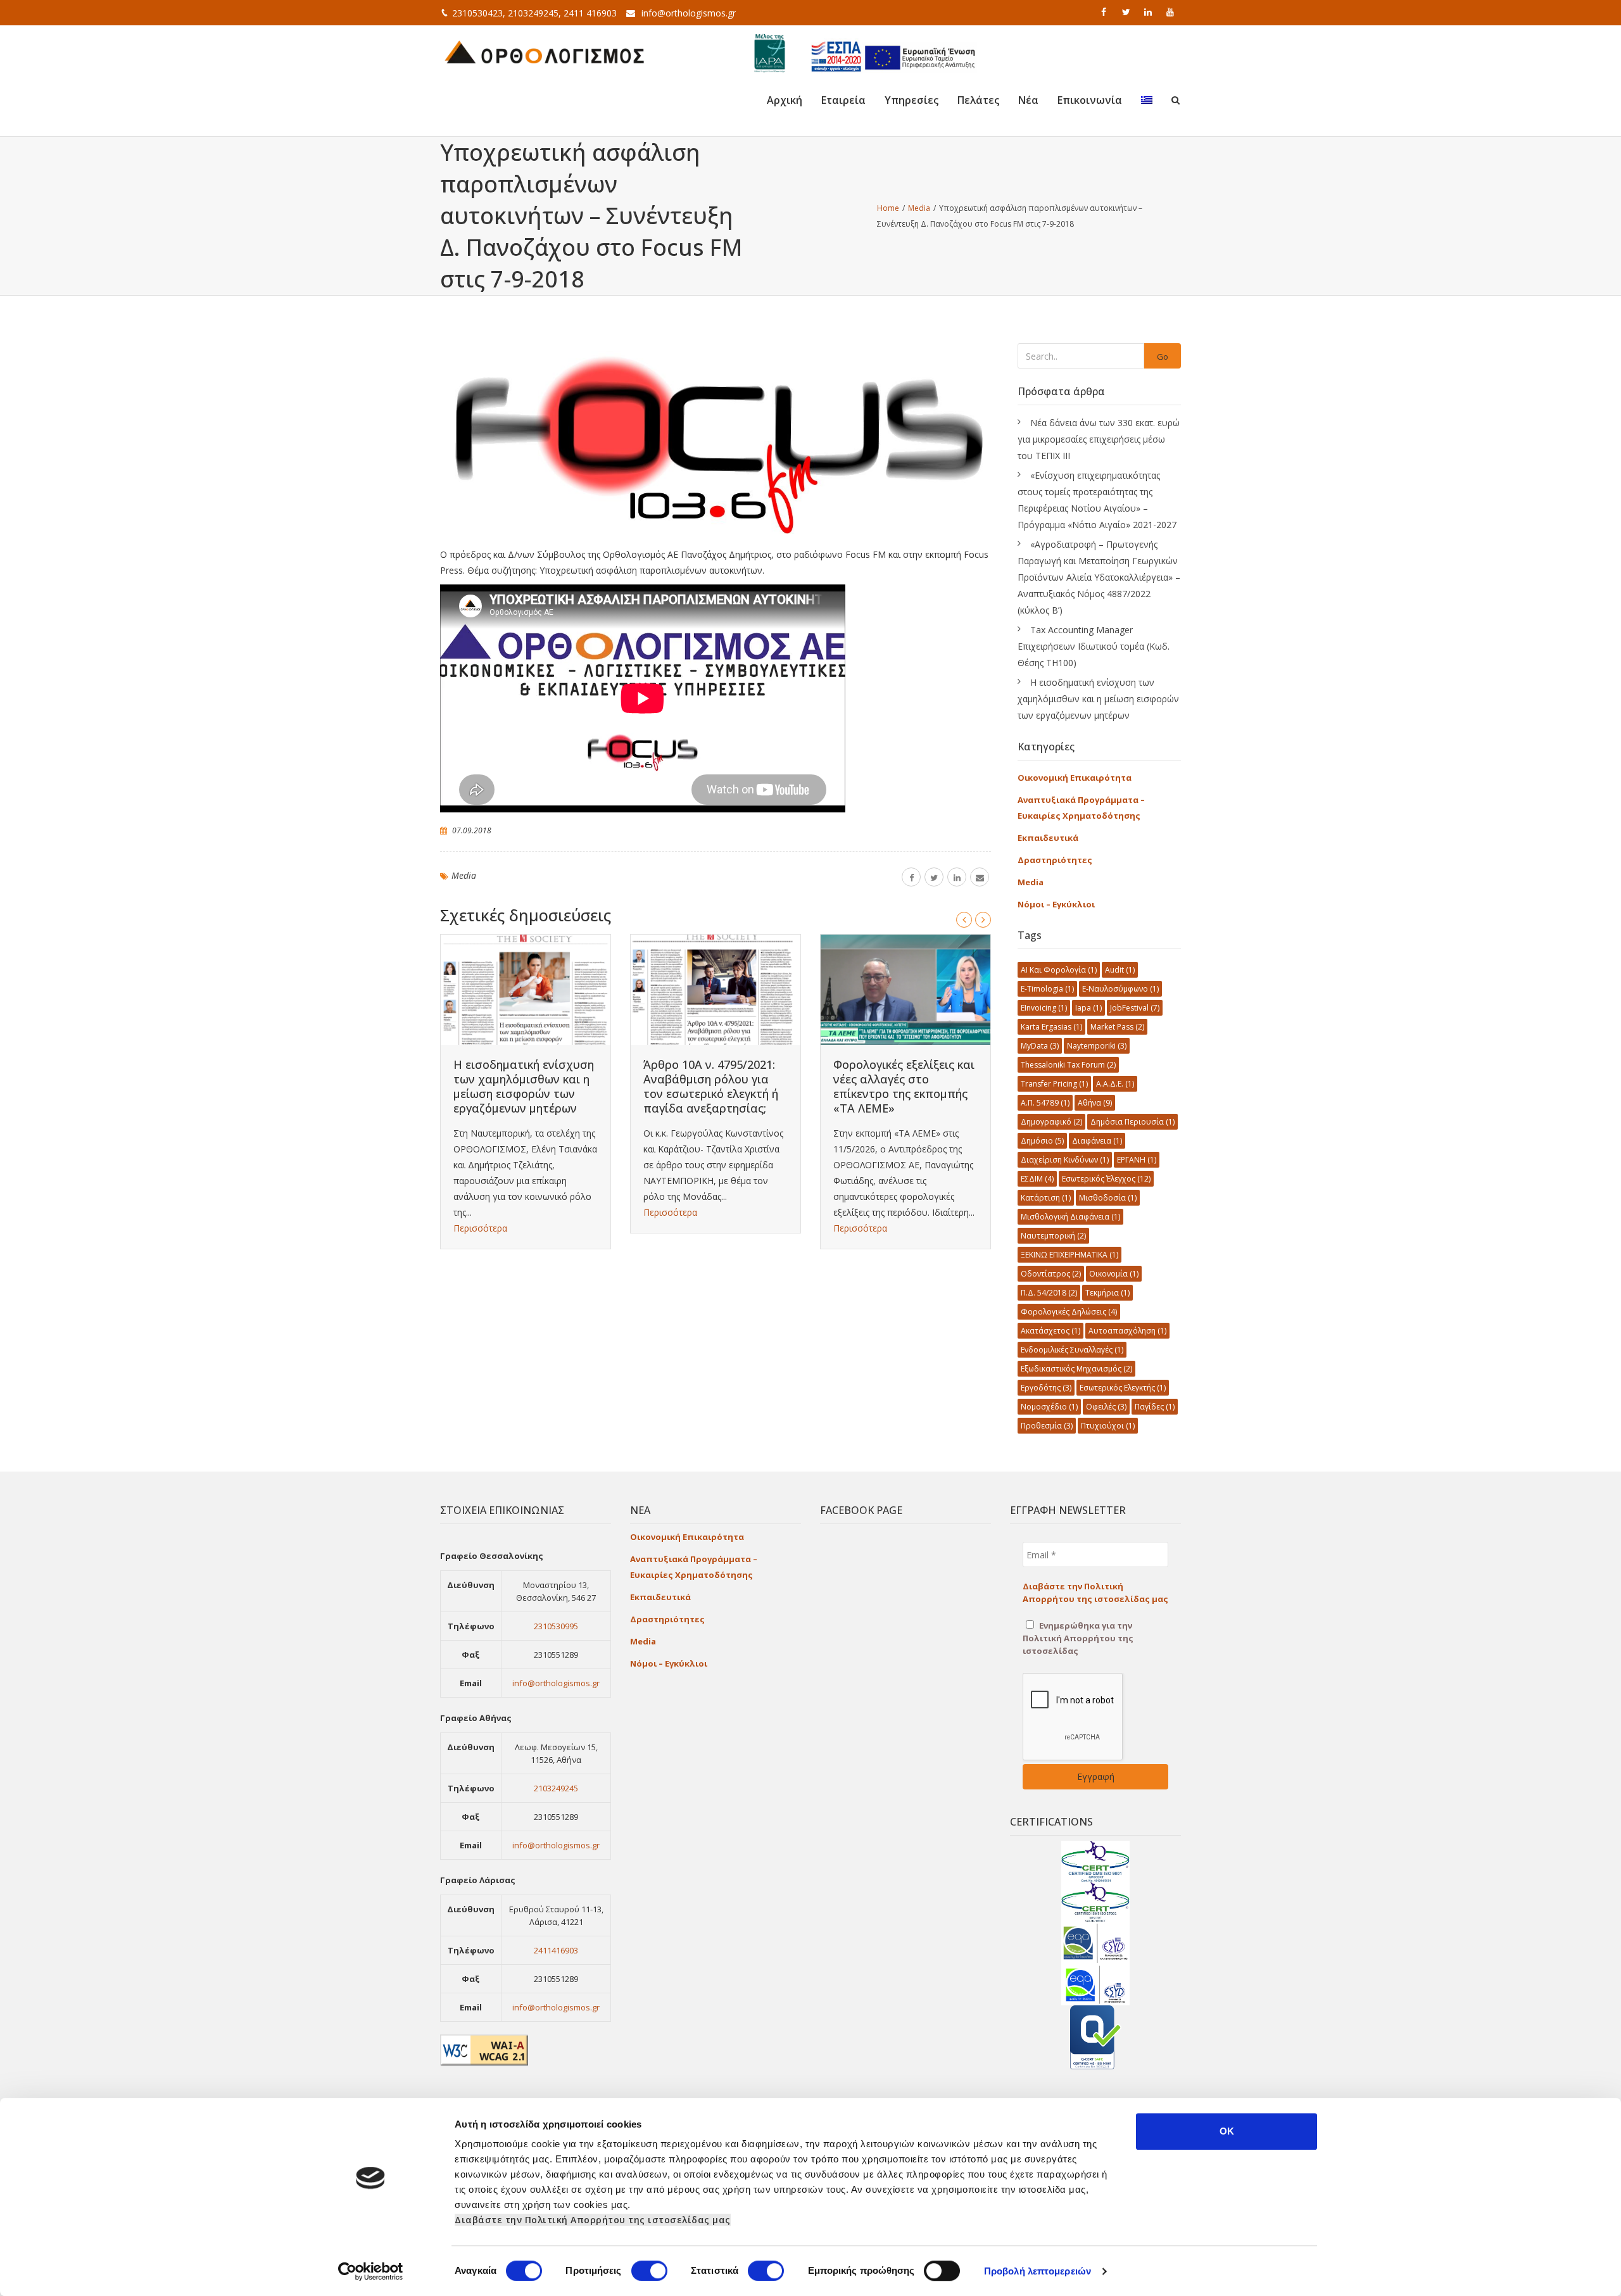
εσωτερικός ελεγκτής (1123, 1388)
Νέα (1028, 100)
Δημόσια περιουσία (1132, 1122)
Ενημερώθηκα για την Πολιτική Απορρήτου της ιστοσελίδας (1078, 1638)
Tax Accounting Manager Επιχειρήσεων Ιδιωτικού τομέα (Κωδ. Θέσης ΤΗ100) (1094, 646)
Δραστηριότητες (1055, 860)
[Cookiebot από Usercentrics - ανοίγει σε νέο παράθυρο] (371, 2271)
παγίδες (1155, 1407)
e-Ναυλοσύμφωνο (1120, 989)
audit (1120, 970)
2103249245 (556, 1788)
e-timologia (1047, 989)
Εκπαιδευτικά (1048, 838)
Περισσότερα (480, 1228)
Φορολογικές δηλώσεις (1069, 1312)
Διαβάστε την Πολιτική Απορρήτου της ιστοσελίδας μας (593, 2220)
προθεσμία (1047, 1426)
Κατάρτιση (1046, 1198)
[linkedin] (1149, 12)
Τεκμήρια (1107, 1293)
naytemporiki (1097, 1046)
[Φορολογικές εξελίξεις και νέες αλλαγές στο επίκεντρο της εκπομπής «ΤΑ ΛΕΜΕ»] (905, 990)
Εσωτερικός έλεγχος (1106, 1179)
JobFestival (1135, 1008)
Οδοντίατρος (1051, 1274)
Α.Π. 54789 (1045, 1103)
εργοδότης (1046, 1388)
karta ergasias (1051, 1027)
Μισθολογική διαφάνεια (1070, 1217)
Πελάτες (978, 100)
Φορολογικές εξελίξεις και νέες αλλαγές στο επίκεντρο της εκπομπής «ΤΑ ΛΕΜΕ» (904, 1086)
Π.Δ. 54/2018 (1049, 1293)
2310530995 (556, 1626)
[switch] (649, 2271)
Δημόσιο (1042, 1141)
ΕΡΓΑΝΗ (1137, 1160)
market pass (1117, 1027)
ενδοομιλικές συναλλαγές (1072, 1350)
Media (464, 875)
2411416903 (556, 1950)
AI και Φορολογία (1059, 970)
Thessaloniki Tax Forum (1068, 1065)
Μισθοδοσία (1108, 1198)
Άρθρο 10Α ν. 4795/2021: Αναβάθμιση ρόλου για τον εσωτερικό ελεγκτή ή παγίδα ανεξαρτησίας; (711, 1086)
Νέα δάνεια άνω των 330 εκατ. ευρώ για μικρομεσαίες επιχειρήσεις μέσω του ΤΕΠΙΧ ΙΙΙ (1099, 439)
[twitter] (1127, 12)
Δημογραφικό (1051, 1122)
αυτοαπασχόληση (1127, 1331)
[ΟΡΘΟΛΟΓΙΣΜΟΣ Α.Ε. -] (545, 51)
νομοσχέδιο (1049, 1407)
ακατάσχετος (1050, 1331)
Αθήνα (1095, 1103)
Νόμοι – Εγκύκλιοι (1056, 904)
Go (1163, 356)
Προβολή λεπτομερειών (1038, 2271)
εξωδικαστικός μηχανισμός (1076, 1369)
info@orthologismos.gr (689, 13)
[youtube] (1171, 12)
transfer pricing (1054, 1084)
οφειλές (1106, 1407)
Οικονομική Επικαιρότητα (1075, 778)
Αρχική (785, 100)
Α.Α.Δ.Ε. (1115, 1084)
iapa (1088, 1008)
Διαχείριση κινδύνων (1065, 1160)
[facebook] (1105, 12)
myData (1040, 1046)
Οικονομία (1114, 1274)
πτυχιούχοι (1108, 1426)
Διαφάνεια (1097, 1141)
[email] (980, 877)
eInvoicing (1044, 1008)
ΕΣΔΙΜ (1037, 1179)
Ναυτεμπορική (1053, 1236)
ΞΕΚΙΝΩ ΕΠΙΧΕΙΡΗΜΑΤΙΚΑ (1069, 1255)
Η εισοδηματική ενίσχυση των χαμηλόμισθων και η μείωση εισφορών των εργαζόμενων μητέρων (524, 1086)
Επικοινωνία (1090, 100)
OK (1227, 2131)
